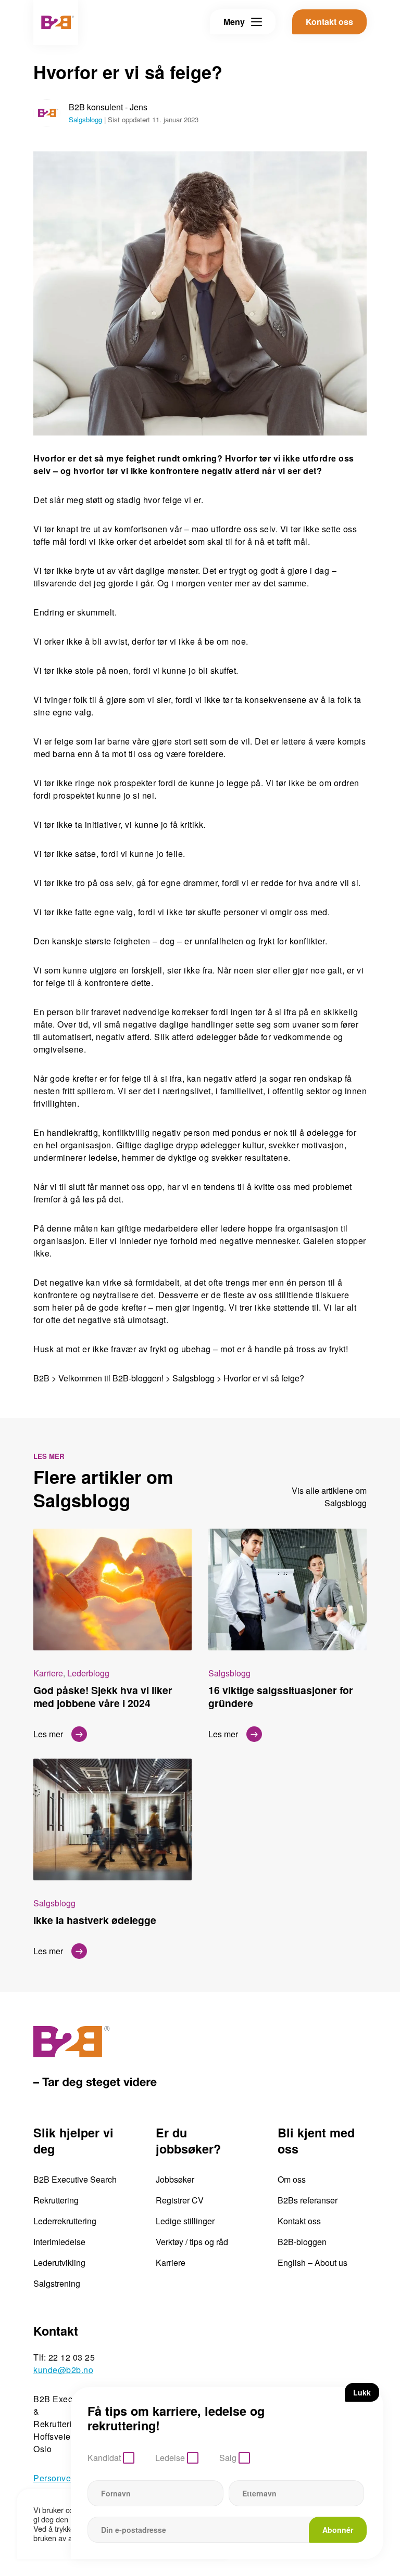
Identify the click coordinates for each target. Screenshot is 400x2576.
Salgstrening (57, 2283)
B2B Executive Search (75, 2179)
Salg (228, 2458)
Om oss (292, 2179)
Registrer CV (180, 2200)
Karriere (171, 2263)
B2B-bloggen (302, 2242)
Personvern (56, 2478)
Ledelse (170, 2458)
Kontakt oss (299, 2221)
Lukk (362, 2392)
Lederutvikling (59, 2263)
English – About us (312, 2263)
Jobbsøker (175, 2179)
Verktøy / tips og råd (192, 2242)
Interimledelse (59, 2242)
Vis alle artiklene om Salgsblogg (329, 1497)
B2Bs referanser (308, 2200)
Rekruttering (56, 2200)
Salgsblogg (85, 119)
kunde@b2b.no (63, 2370)
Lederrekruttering (65, 2221)
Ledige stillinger (185, 2221)
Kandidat (104, 2458)
